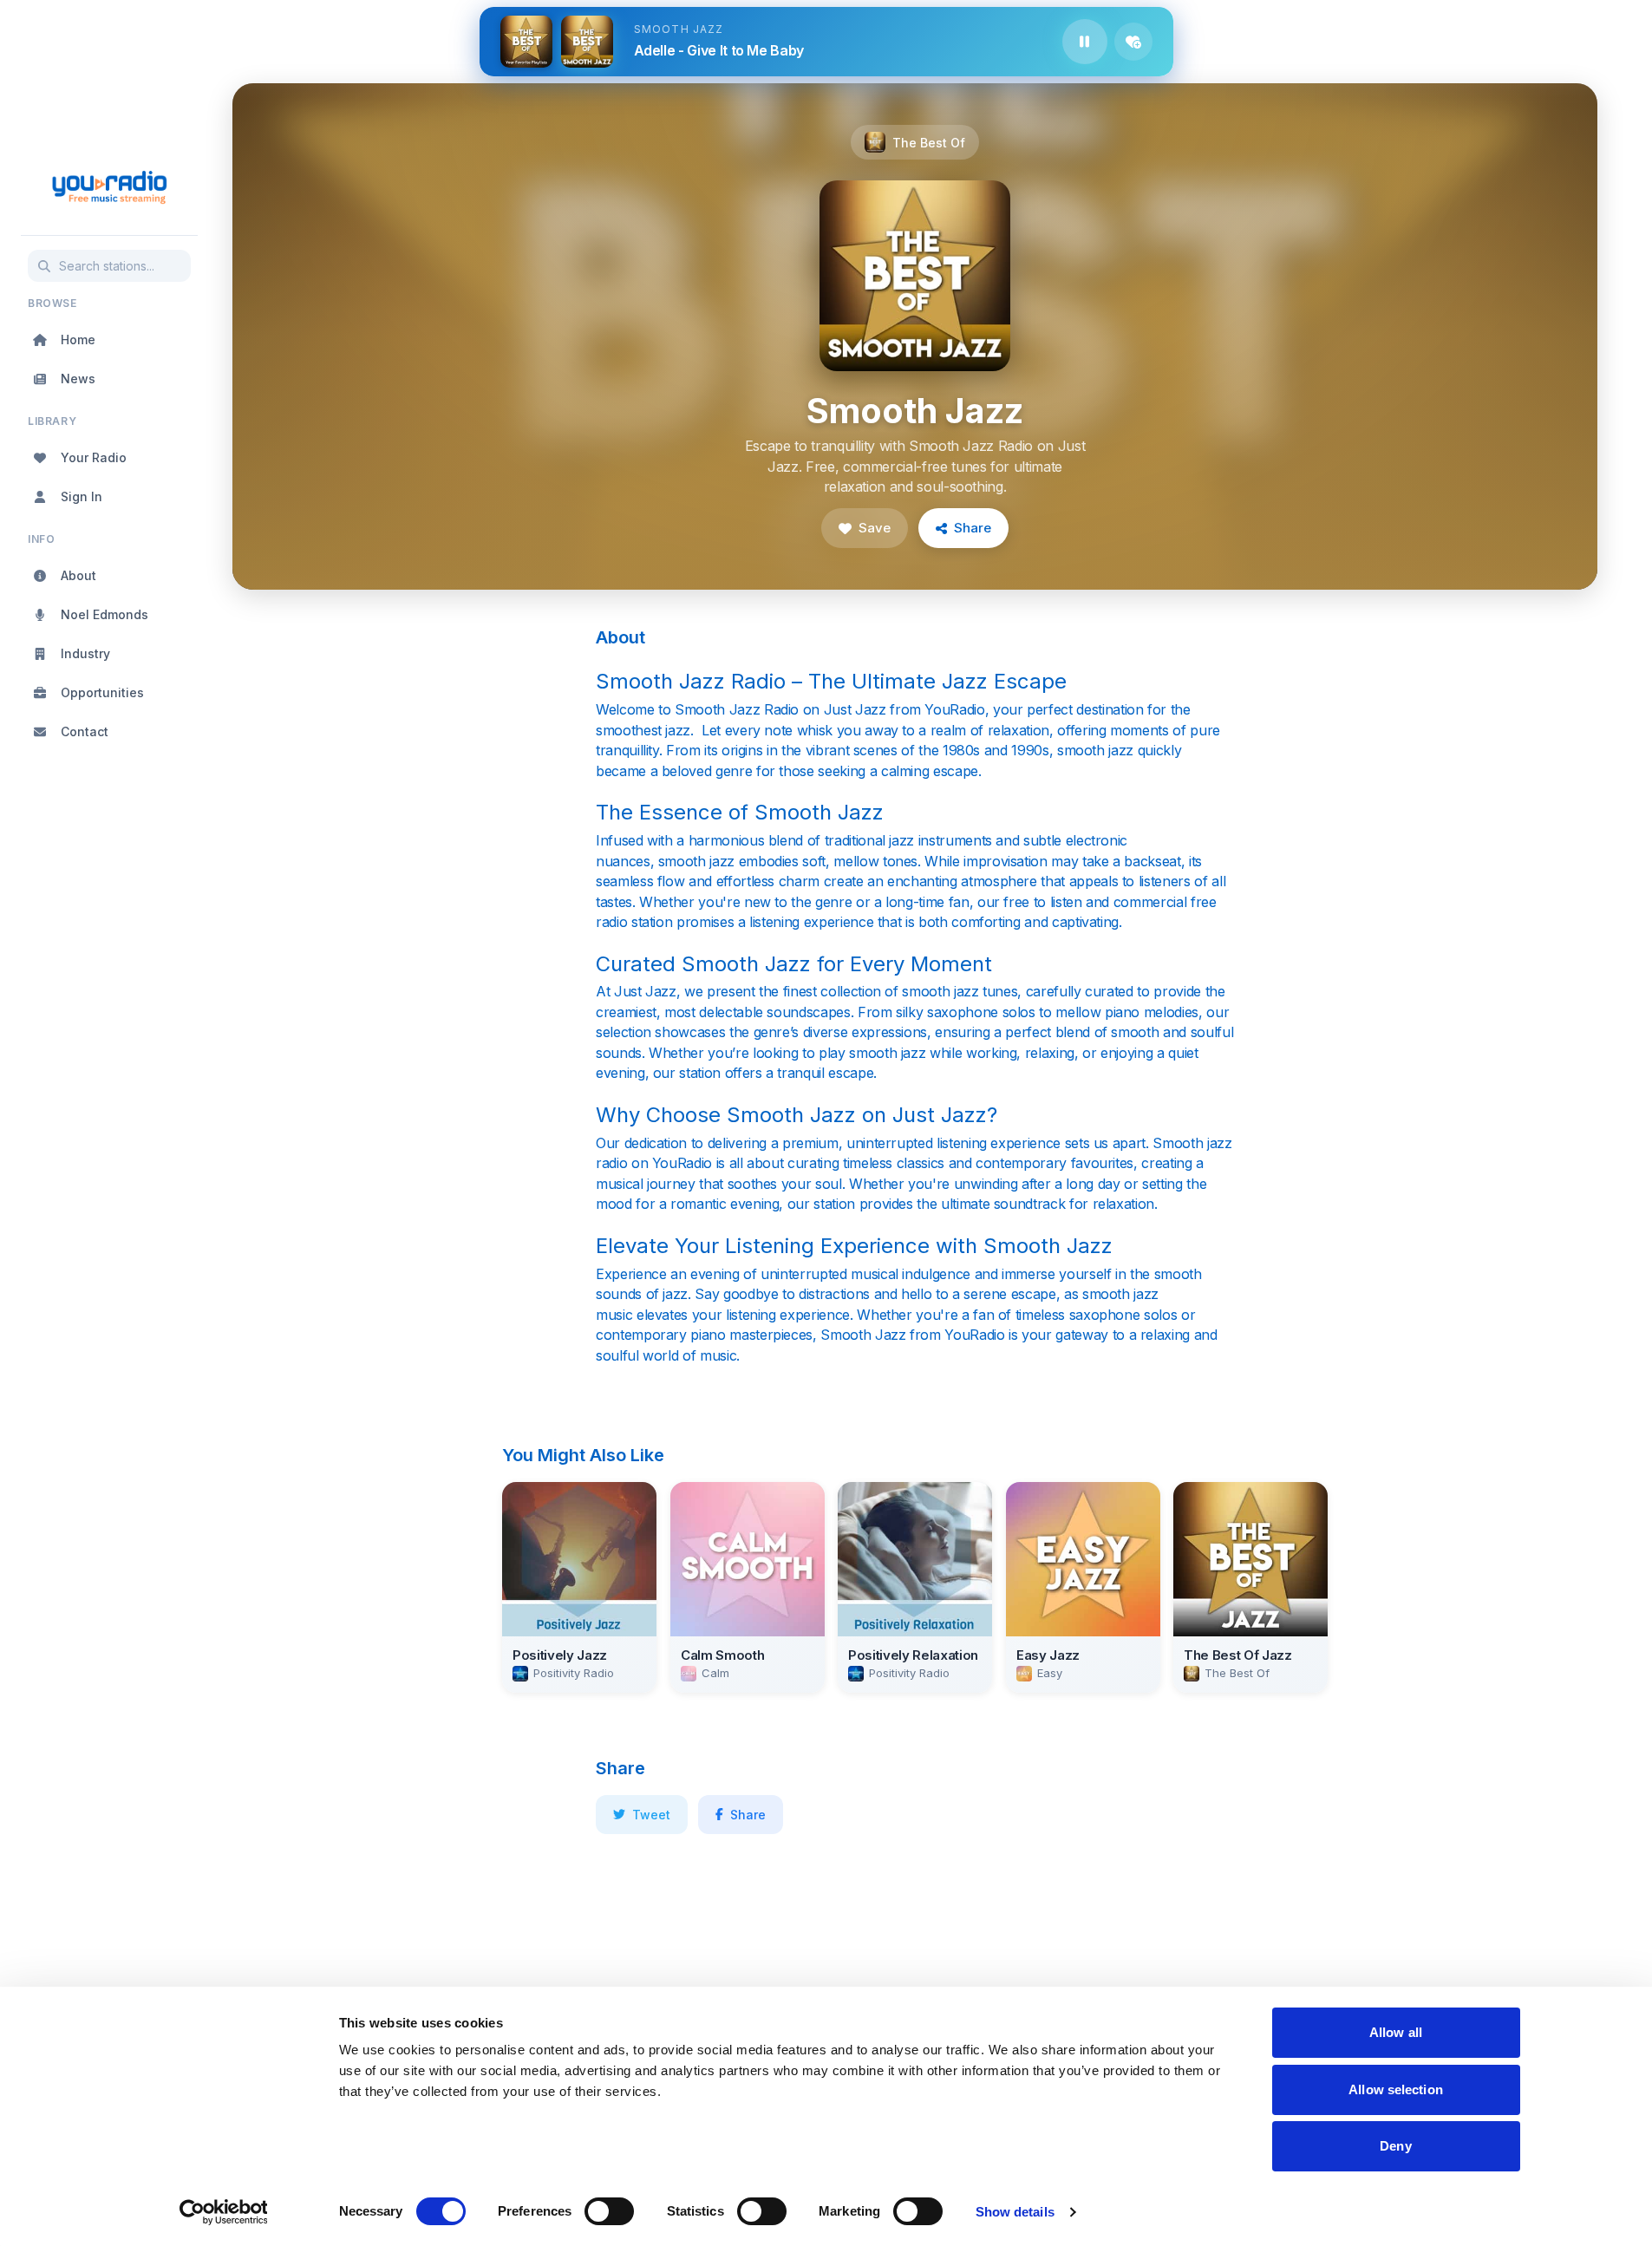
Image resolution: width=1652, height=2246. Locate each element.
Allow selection (1396, 2089)
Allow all (1396, 2032)
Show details (1015, 2212)
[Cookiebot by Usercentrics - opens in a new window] (223, 2212)
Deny (1395, 2146)
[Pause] (1085, 42)
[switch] (609, 2211)
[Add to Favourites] (1133, 42)
